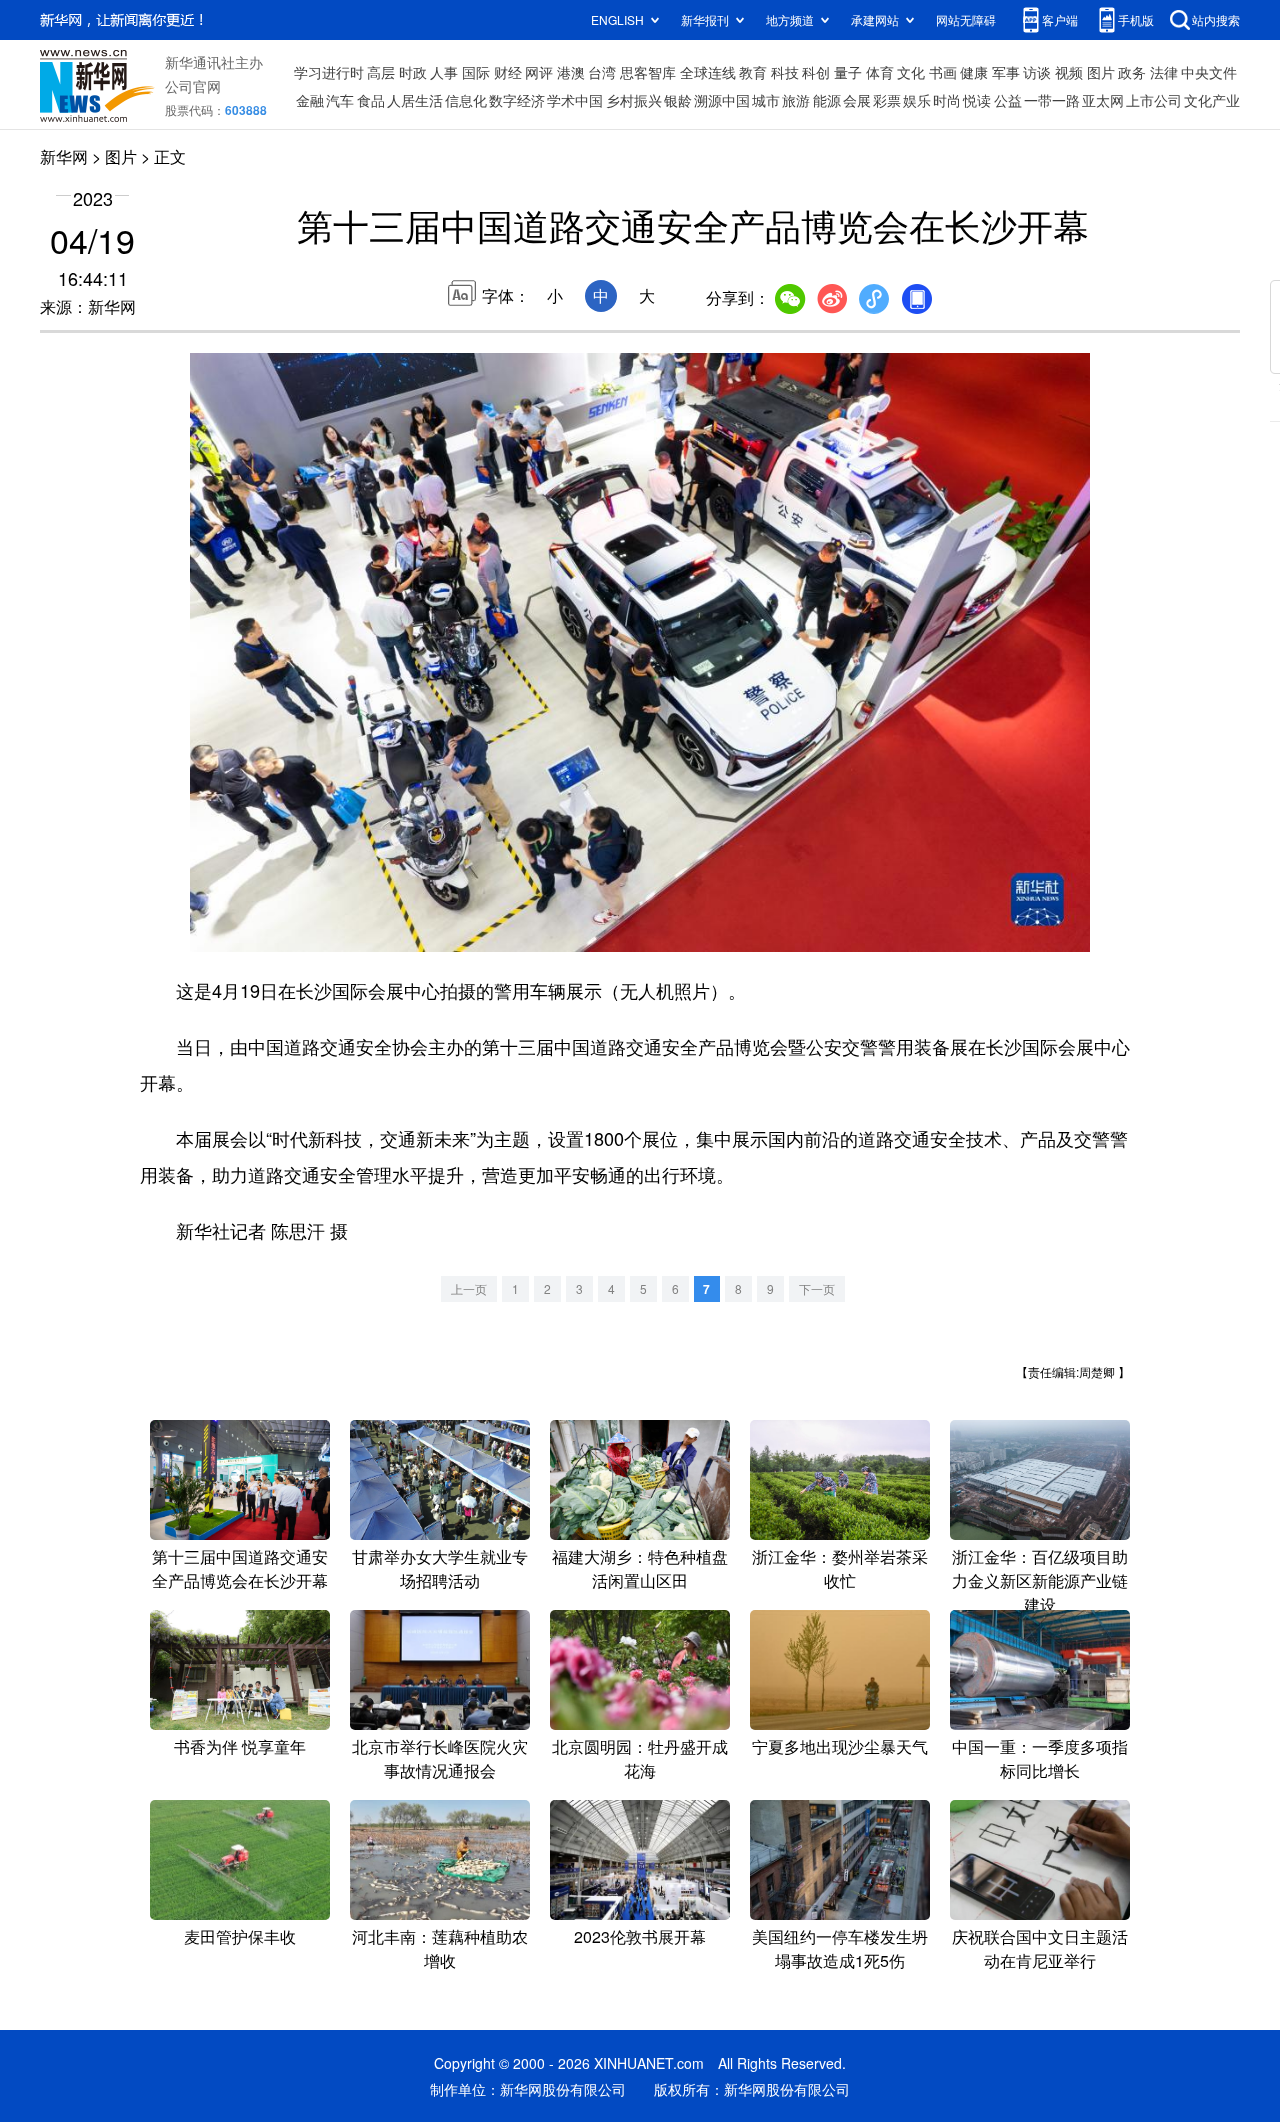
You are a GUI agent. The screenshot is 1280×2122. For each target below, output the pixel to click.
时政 (413, 72)
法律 (1164, 72)
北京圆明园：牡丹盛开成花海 (640, 1758)
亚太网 (1103, 100)
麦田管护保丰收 (240, 1936)
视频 (1069, 72)
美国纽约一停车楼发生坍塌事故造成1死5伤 (840, 1948)
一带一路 (1052, 100)
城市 (766, 100)
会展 (857, 100)
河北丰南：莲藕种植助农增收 (440, 1948)
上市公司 (1154, 100)
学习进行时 (329, 72)
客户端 (1060, 19)
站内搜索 (1216, 19)
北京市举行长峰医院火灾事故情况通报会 (440, 1758)
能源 (827, 100)
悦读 (977, 100)
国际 (476, 72)
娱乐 (917, 100)
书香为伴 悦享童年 (240, 1746)
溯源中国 (722, 100)
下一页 (817, 1288)
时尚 (947, 100)
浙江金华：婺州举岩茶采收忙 (840, 1568)
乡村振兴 (634, 100)
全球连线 (708, 72)
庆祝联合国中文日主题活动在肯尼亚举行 (1040, 1948)
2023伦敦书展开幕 (640, 1936)
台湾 (602, 72)
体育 (880, 72)
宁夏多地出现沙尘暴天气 (840, 1746)
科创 (816, 72)
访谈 (1037, 72)
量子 (848, 72)
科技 (785, 72)
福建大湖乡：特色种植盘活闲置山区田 (640, 1568)
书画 (943, 72)
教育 (753, 72)
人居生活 (415, 100)
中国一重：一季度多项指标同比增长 (1040, 1758)
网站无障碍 (966, 19)
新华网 (64, 156)
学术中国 (575, 100)
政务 (1132, 72)
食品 (371, 100)
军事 (1006, 72)
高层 (381, 72)
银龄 (678, 100)
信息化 (466, 100)
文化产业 (1212, 100)
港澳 (571, 72)
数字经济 (517, 100)
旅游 (796, 100)
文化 (911, 72)
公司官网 (193, 86)
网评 (539, 72)
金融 (310, 100)
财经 (508, 72)
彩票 (887, 100)
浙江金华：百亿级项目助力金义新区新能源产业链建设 (1040, 1580)
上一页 (469, 1288)
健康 (974, 72)
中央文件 (1209, 72)
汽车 (340, 100)
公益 (1008, 100)
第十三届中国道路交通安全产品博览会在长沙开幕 (240, 1568)
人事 (444, 72)
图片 (1101, 72)
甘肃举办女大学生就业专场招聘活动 (440, 1568)
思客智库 (648, 72)
